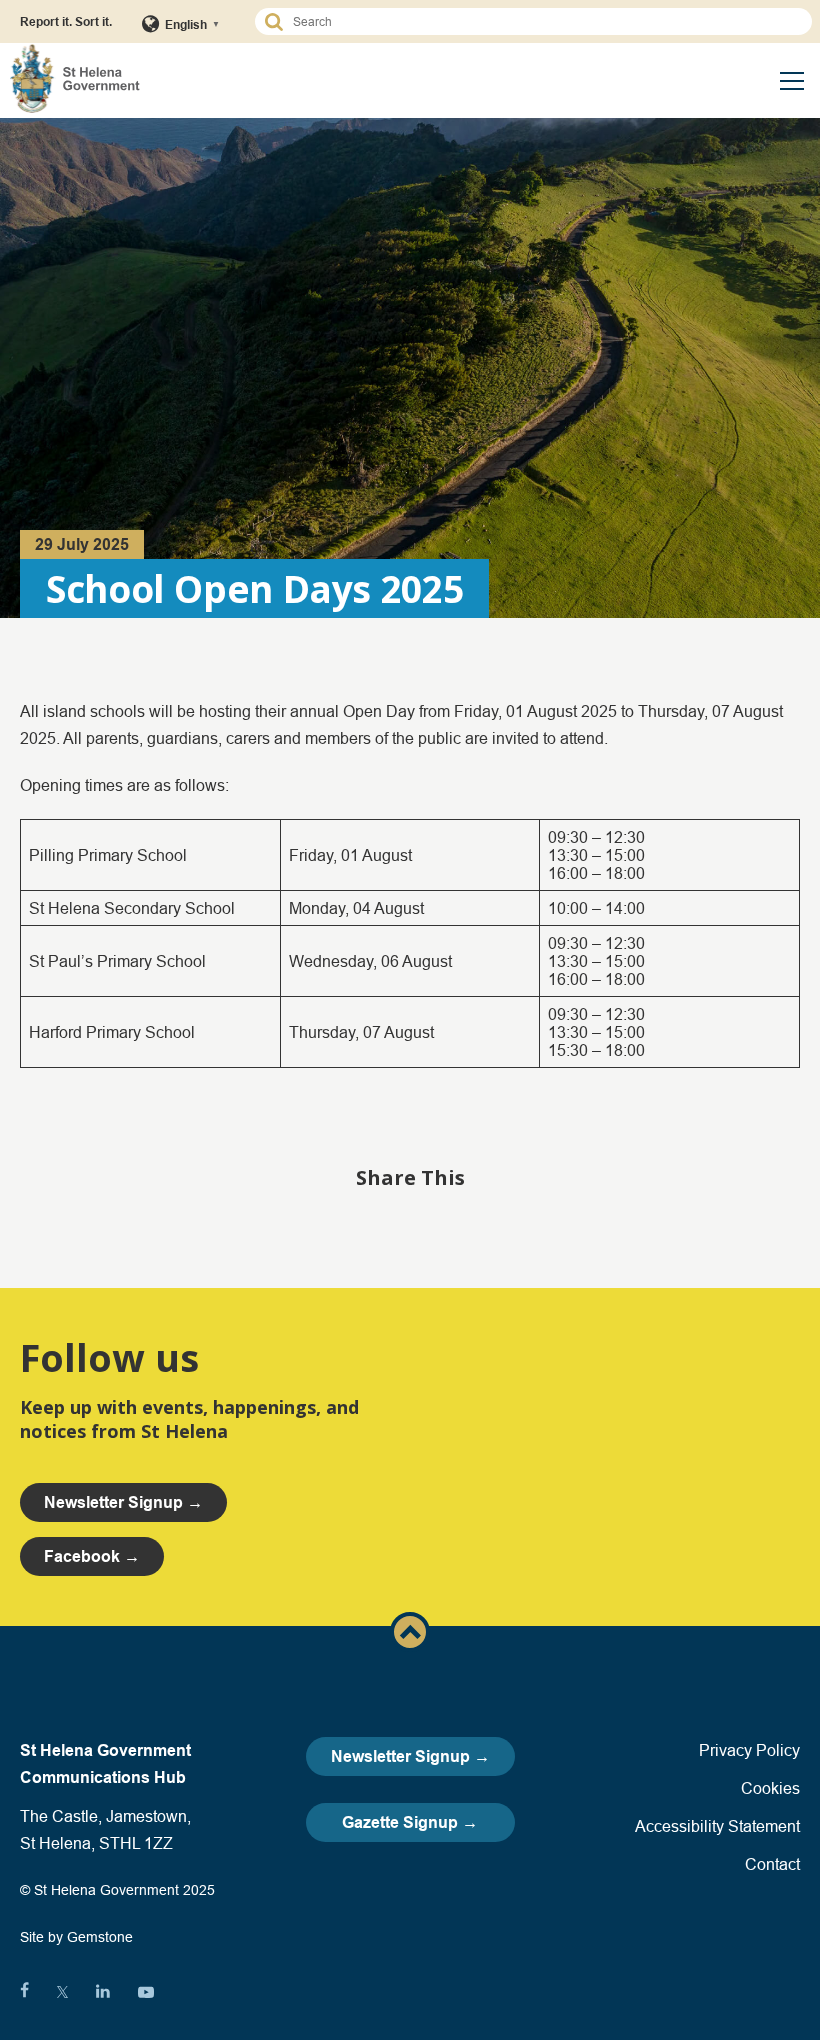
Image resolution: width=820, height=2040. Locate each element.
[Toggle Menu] (792, 81)
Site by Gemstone (76, 1937)
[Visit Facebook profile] (24, 1992)
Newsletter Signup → (410, 1756)
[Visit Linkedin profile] (103, 1992)
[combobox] (542, 21)
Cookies (770, 1788)
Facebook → (92, 1556)
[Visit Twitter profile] (62, 1992)
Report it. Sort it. (66, 21)
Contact (772, 1864)
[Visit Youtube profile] (146, 1992)
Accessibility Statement (717, 1826)
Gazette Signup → (410, 1822)
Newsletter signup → (123, 1502)
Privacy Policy (749, 1750)
